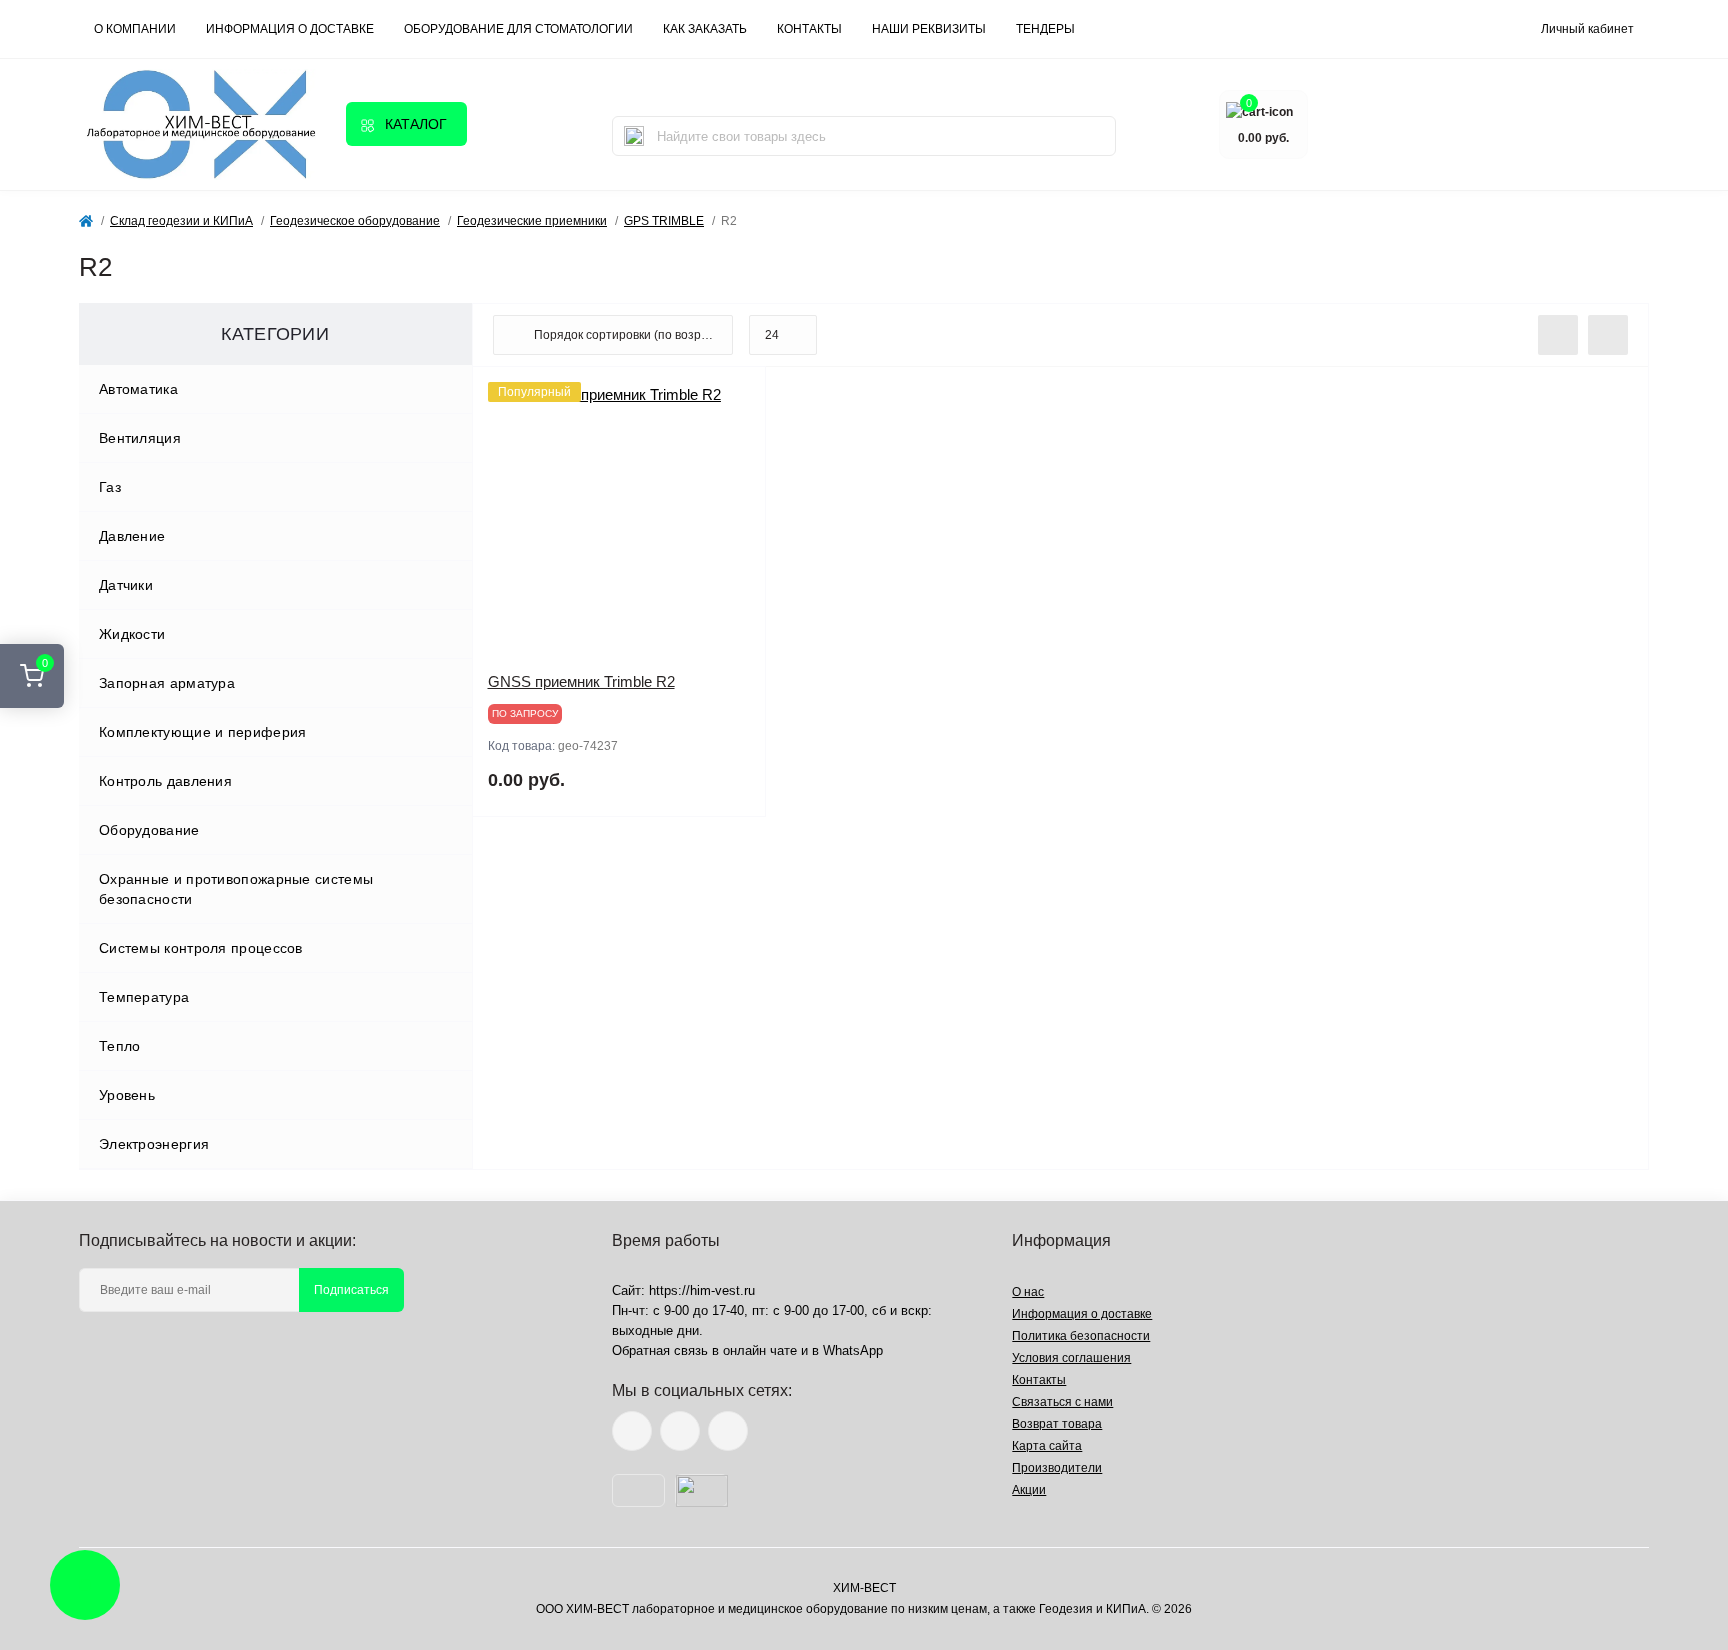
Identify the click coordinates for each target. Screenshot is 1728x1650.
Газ (110, 487)
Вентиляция (140, 438)
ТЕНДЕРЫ (1045, 29)
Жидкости (132, 634)
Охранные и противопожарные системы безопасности (236, 889)
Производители (1057, 1468)
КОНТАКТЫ (809, 29)
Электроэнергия (154, 1144)
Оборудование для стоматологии (518, 29)
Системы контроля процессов (201, 948)
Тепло (120, 1046)
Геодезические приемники (532, 221)
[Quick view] (736, 397)
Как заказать (705, 29)
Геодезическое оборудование (355, 221)
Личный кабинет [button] (1587, 29)
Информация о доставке (290, 29)
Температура (144, 997)
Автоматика (138, 389)
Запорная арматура (167, 683)
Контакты (1039, 1380)
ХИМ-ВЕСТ (864, 1588)
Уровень (127, 1095)
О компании (135, 29)
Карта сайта (1047, 1446)
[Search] (634, 136)
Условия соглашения (1071, 1358)
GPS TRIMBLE (664, 221)
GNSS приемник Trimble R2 (581, 681)
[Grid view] (1608, 335)
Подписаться (351, 1290)
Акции (1029, 1490)
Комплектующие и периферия (203, 732)
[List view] (1558, 335)
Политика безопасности (1081, 1336)
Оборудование (149, 830)
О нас (1028, 1292)
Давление (132, 536)
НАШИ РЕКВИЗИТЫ (929, 29)
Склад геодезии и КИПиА (181, 221)
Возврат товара (1057, 1424)
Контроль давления (165, 781)
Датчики (126, 585)
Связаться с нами (1062, 1402)
